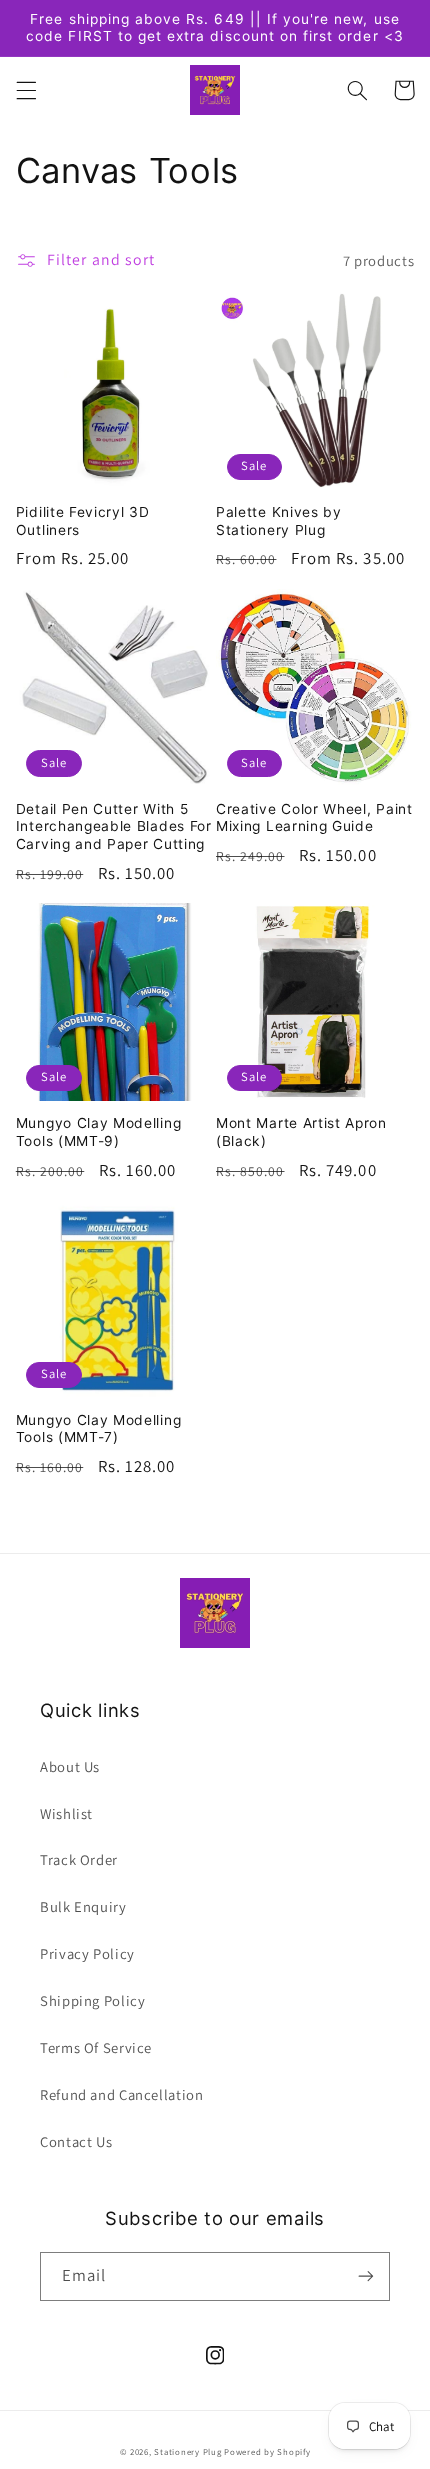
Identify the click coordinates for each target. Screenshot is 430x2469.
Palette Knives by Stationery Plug (279, 521)
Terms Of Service (96, 2047)
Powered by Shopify (267, 2452)
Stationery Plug (187, 2452)
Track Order (79, 1859)
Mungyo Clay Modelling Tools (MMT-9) (99, 1132)
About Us (70, 1766)
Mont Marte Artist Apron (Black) (301, 1132)
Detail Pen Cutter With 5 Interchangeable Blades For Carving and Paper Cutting (114, 826)
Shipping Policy (92, 2000)
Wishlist (66, 1813)
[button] (26, 90)
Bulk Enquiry (83, 1906)
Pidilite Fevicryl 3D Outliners (83, 521)
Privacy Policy (87, 1953)
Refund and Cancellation (122, 2094)
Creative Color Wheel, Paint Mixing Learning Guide (314, 818)
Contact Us (76, 2141)
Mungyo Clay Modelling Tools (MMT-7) (99, 1429)
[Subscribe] (366, 2276)
